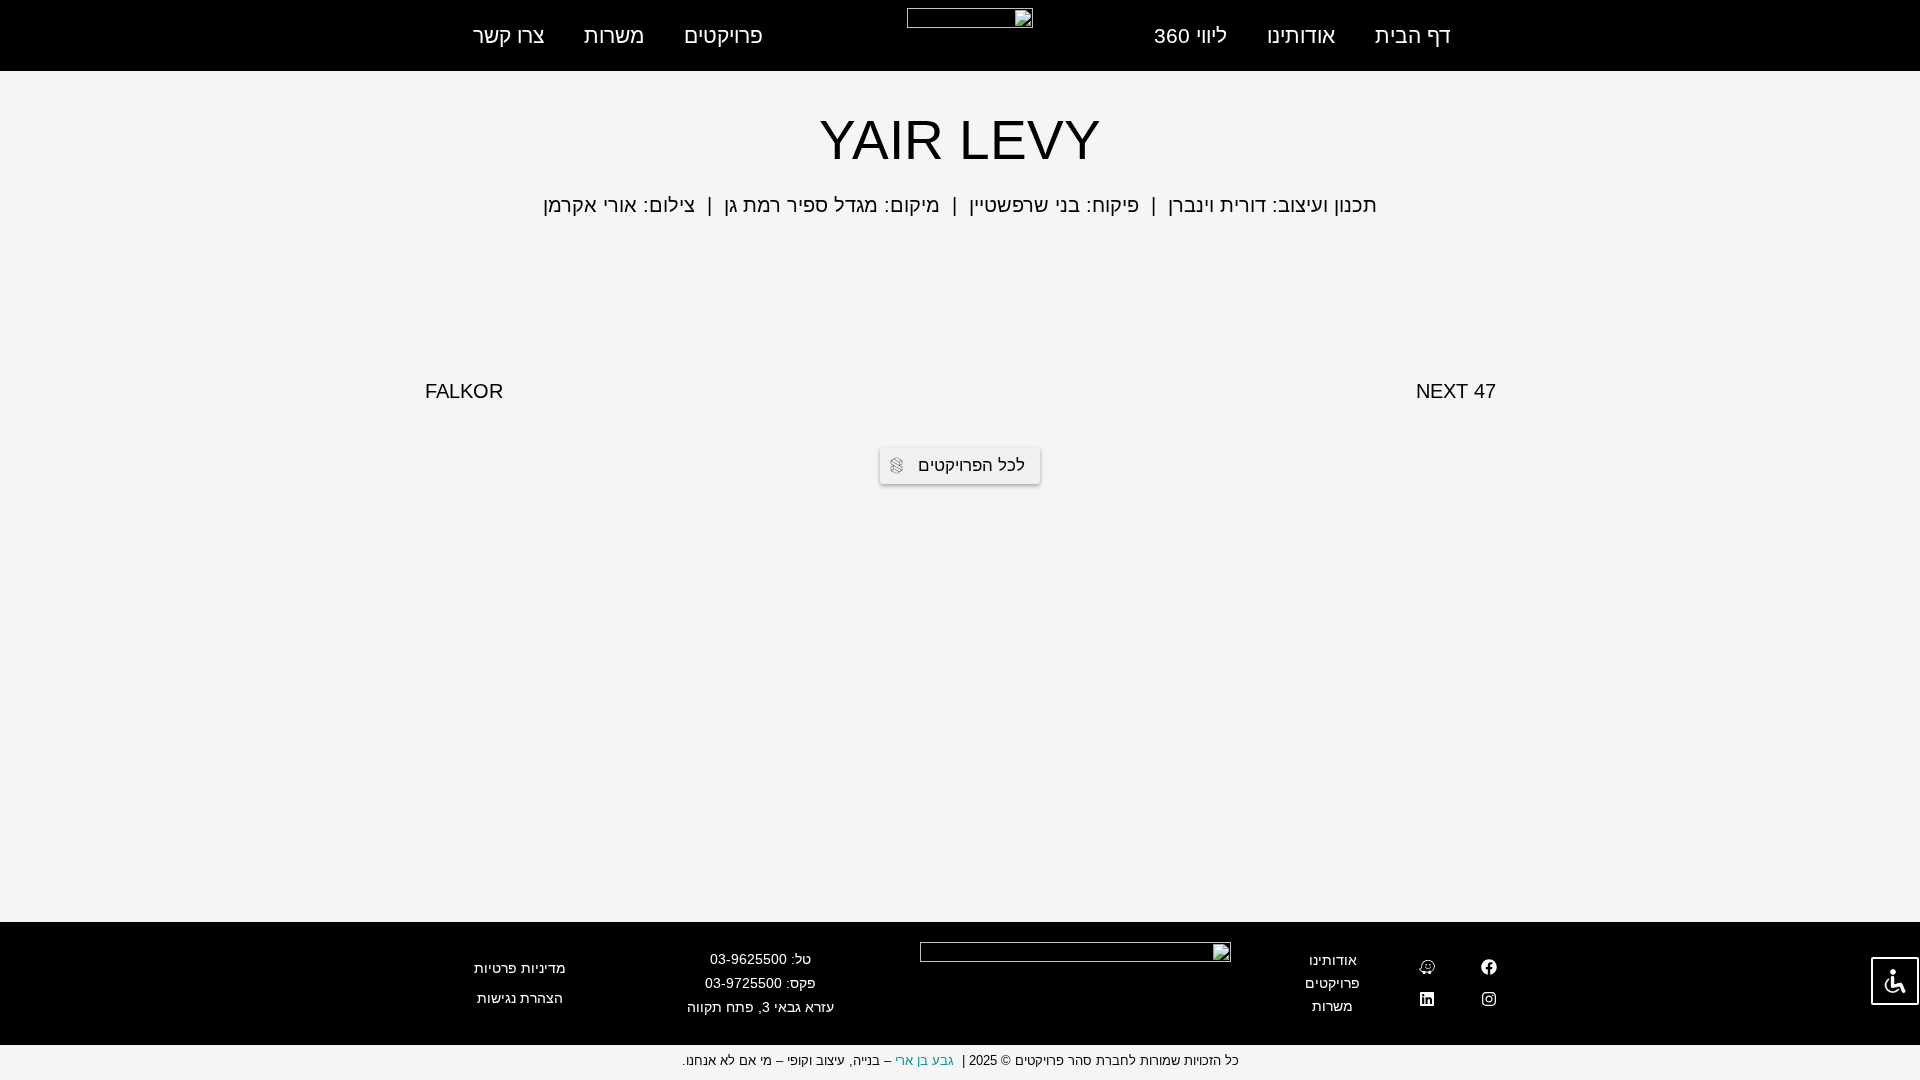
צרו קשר (508, 35)
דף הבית (1413, 35)
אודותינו (1301, 35)
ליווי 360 (1190, 35)
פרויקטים (723, 35)
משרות (614, 35)
